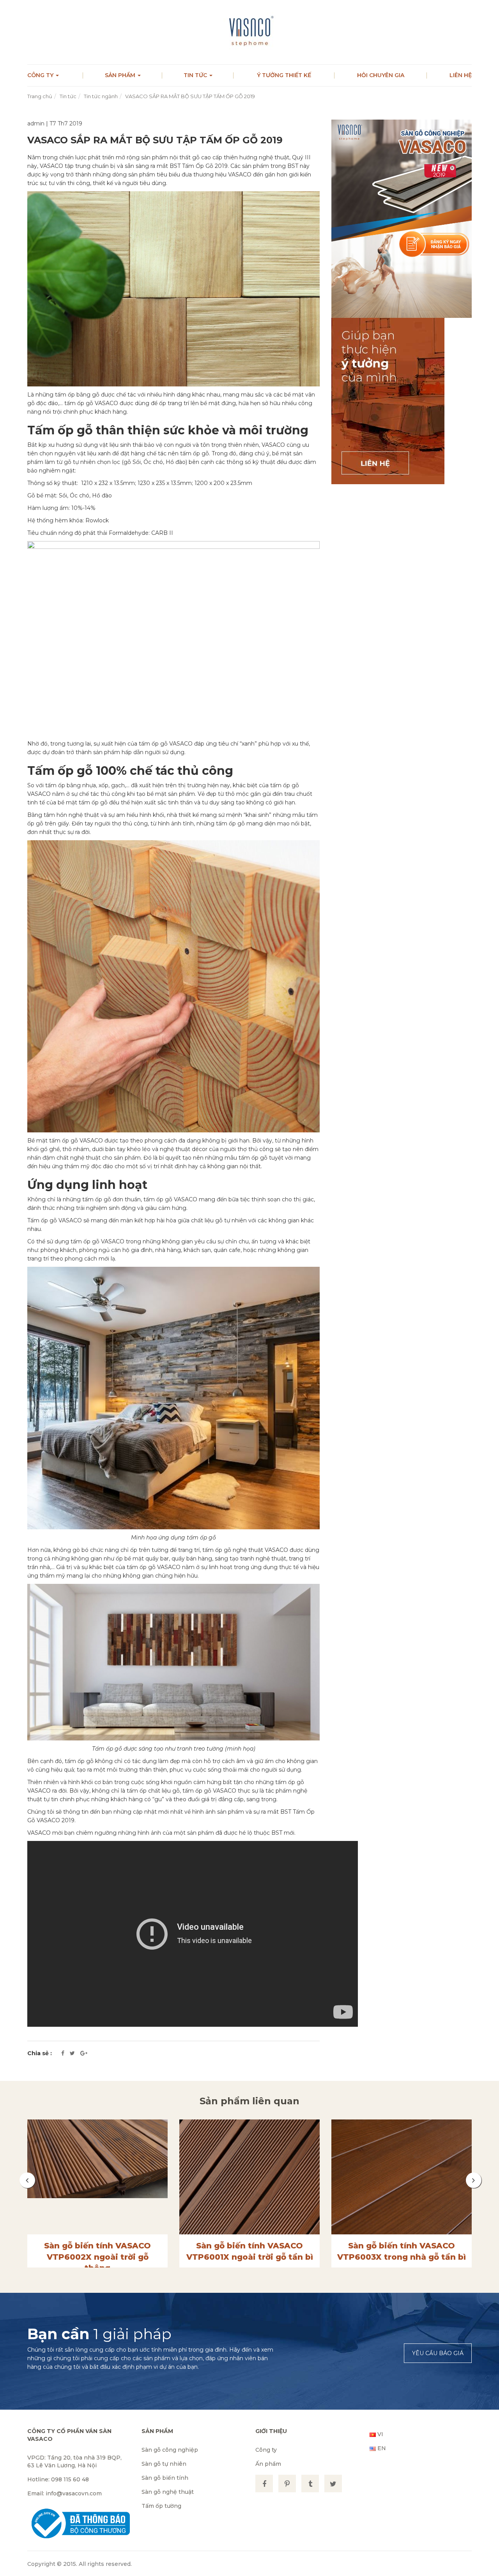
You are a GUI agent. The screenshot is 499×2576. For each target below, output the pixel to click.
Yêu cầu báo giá (438, 2353)
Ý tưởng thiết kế (284, 75)
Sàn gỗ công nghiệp (170, 2450)
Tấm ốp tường (161, 2506)
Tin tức (196, 75)
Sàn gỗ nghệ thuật (168, 2492)
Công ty (41, 75)
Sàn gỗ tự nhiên (164, 2464)
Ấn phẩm (268, 2464)
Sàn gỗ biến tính (165, 2478)
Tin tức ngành (101, 96)
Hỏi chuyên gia (381, 75)
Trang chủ (40, 96)
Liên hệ (461, 75)
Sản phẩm (121, 75)
